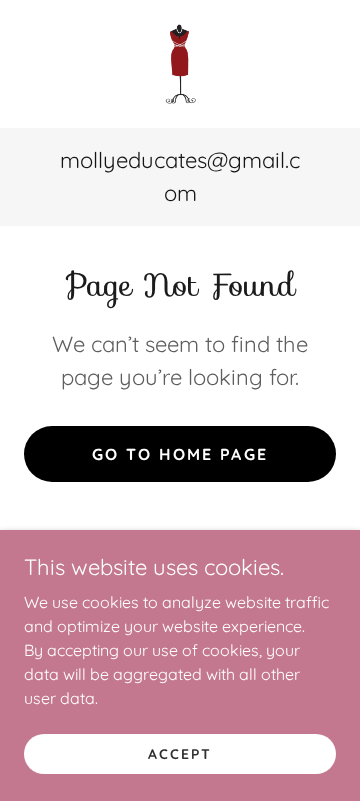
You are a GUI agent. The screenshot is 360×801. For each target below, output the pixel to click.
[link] (179, 64)
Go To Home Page (180, 454)
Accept (180, 753)
